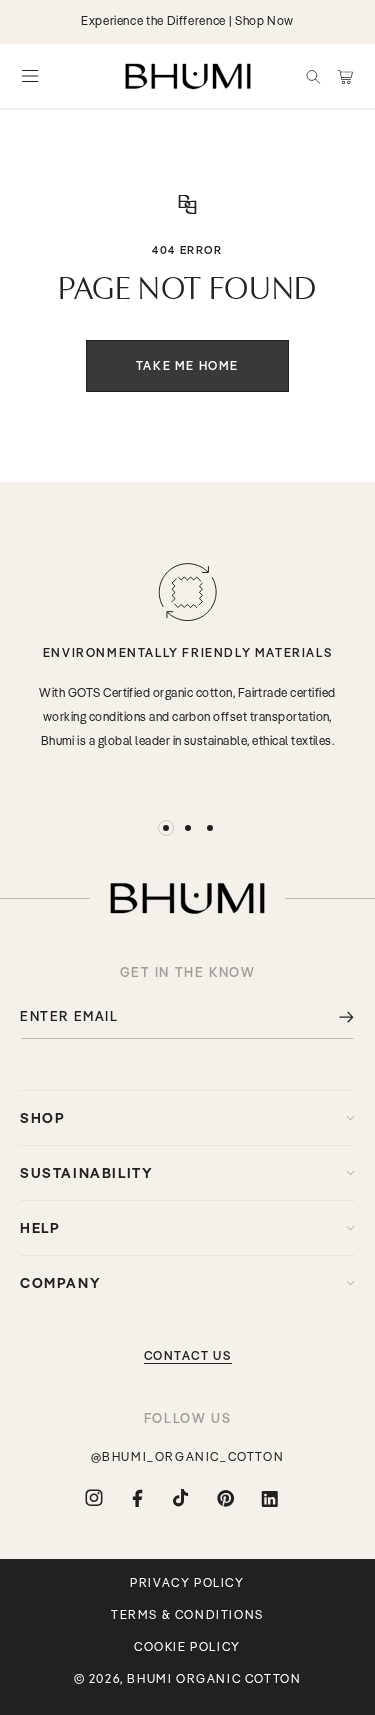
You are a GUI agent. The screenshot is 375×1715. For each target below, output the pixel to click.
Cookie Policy (187, 1647)
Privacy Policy (187, 1583)
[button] (313, 76)
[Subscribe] (332, 1016)
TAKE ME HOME (187, 365)
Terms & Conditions (187, 1615)
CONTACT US (188, 1355)
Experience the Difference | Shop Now (187, 20)
